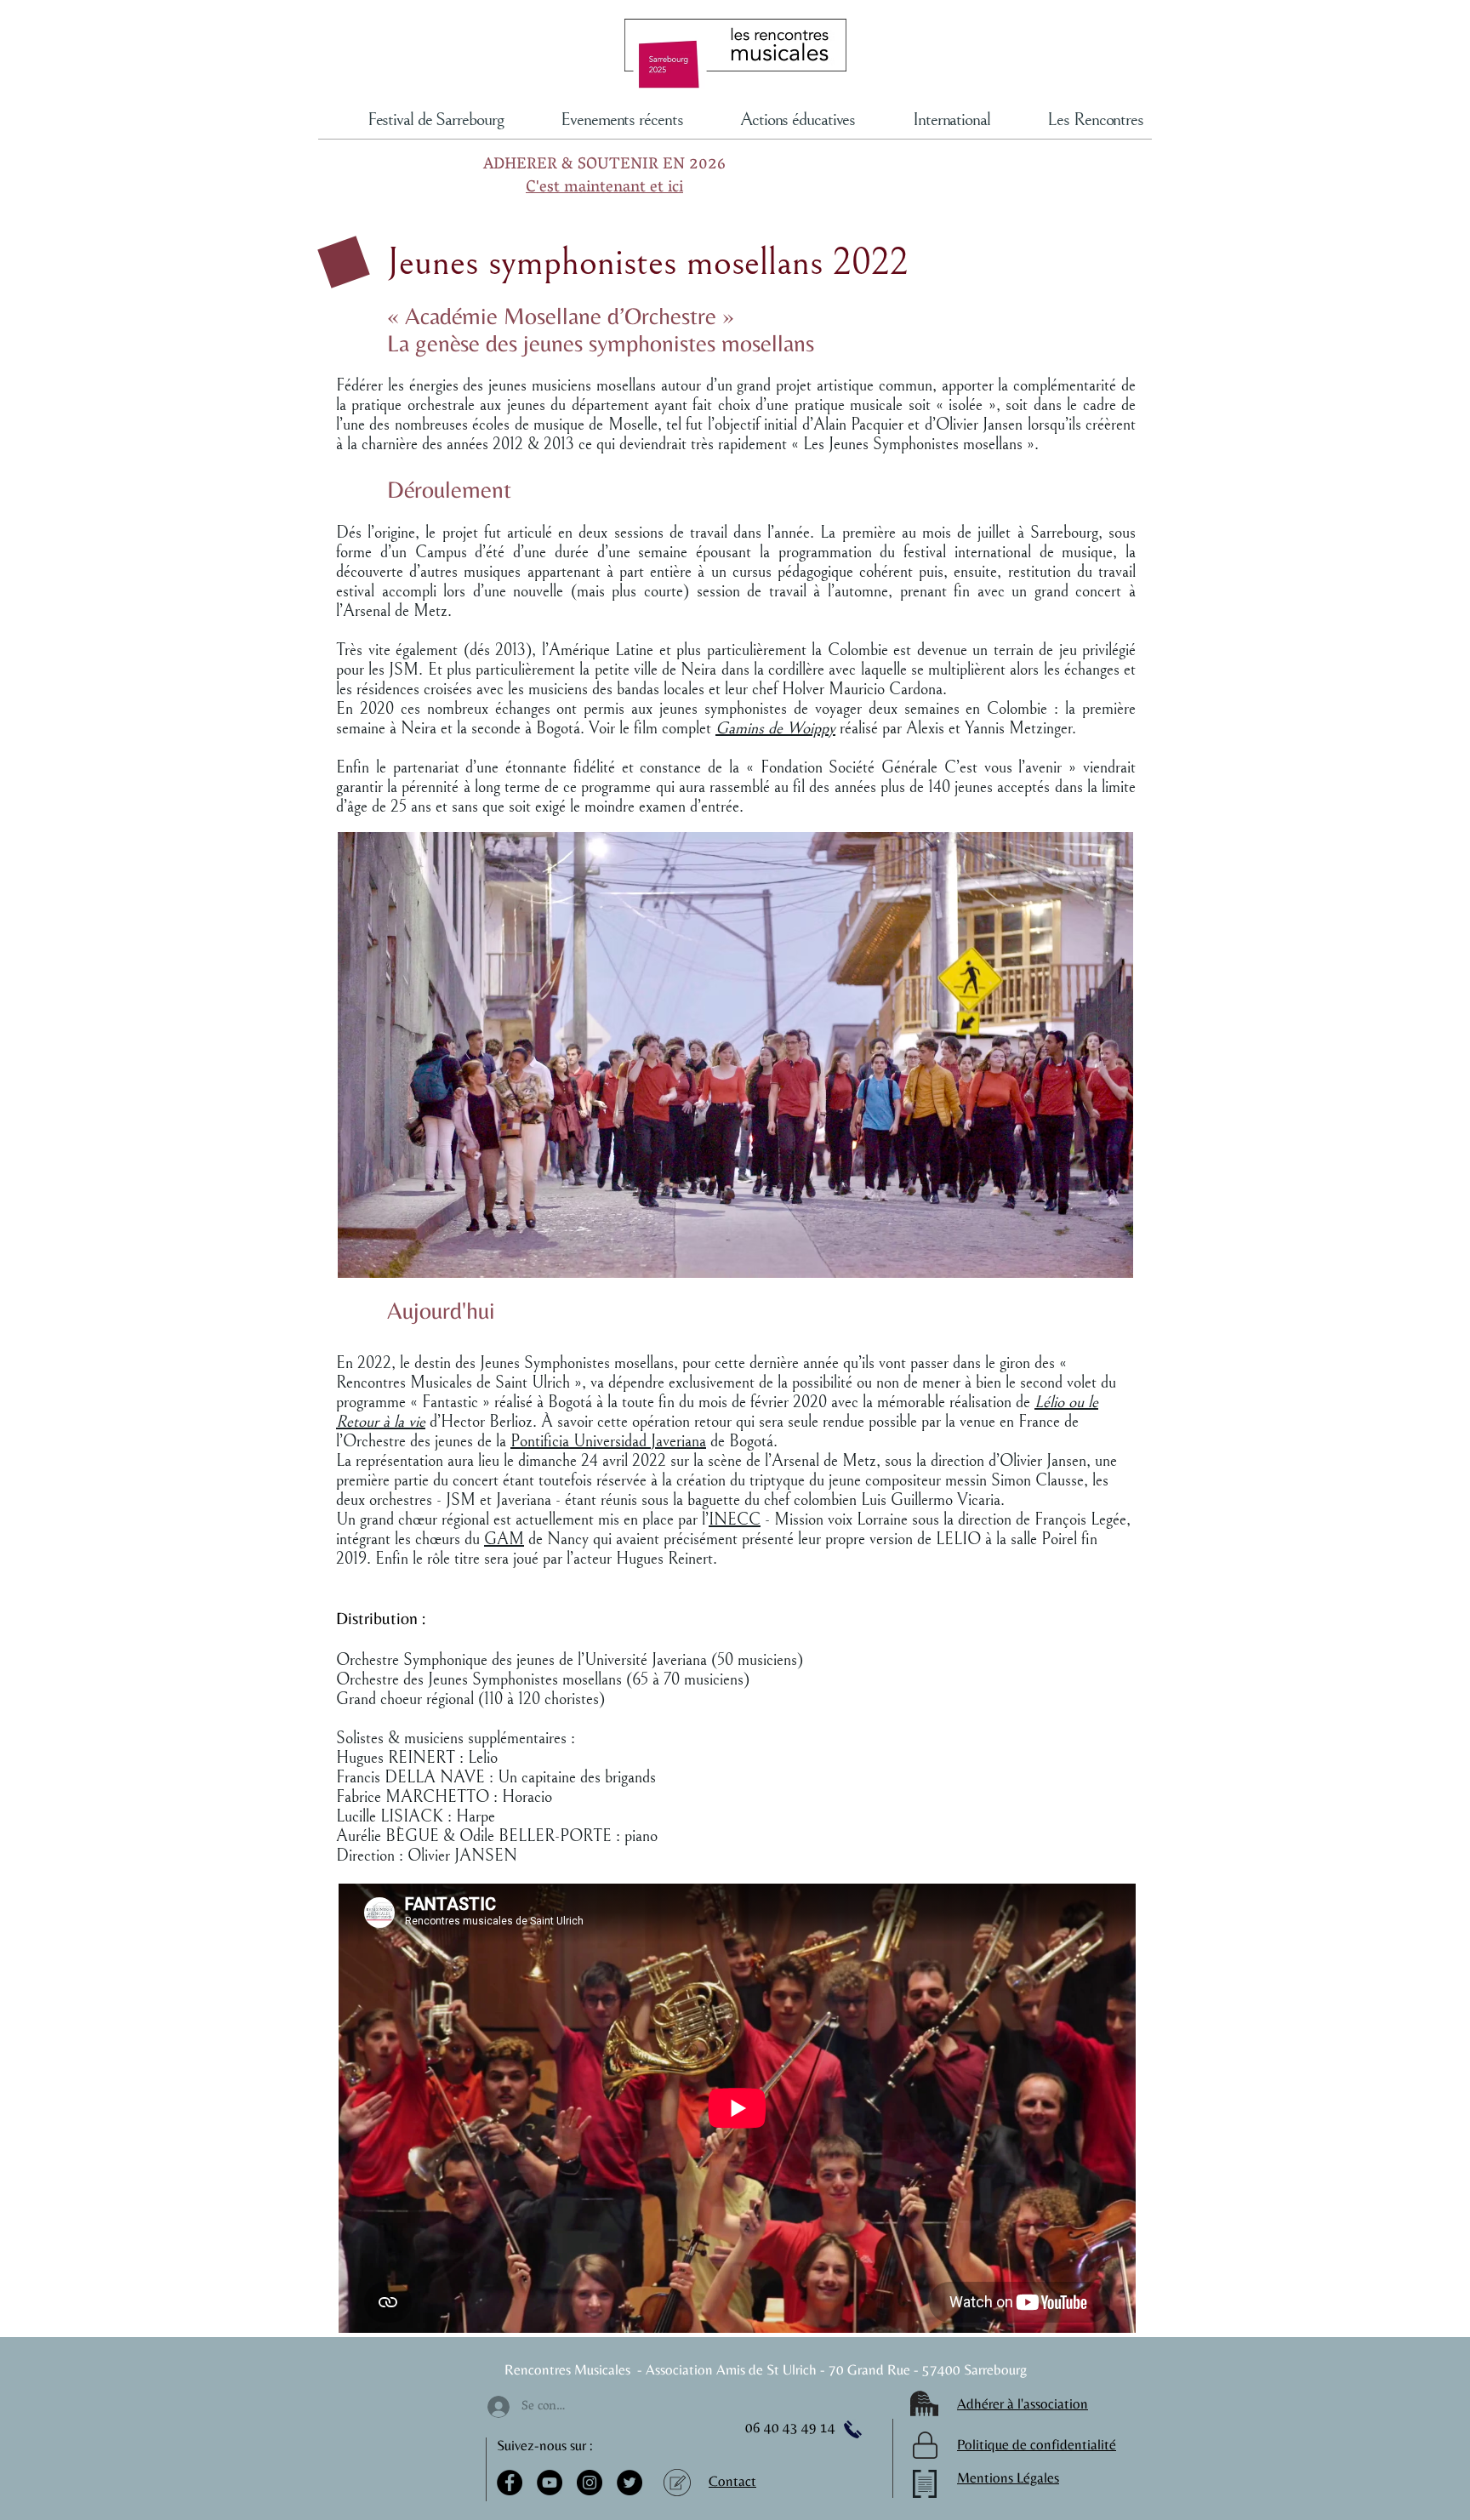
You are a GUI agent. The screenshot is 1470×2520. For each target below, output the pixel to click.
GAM (504, 1539)
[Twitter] (630, 2483)
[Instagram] (590, 2483)
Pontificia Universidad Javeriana (608, 1442)
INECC (735, 1520)
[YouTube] (550, 2483)
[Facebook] (510, 2483)
